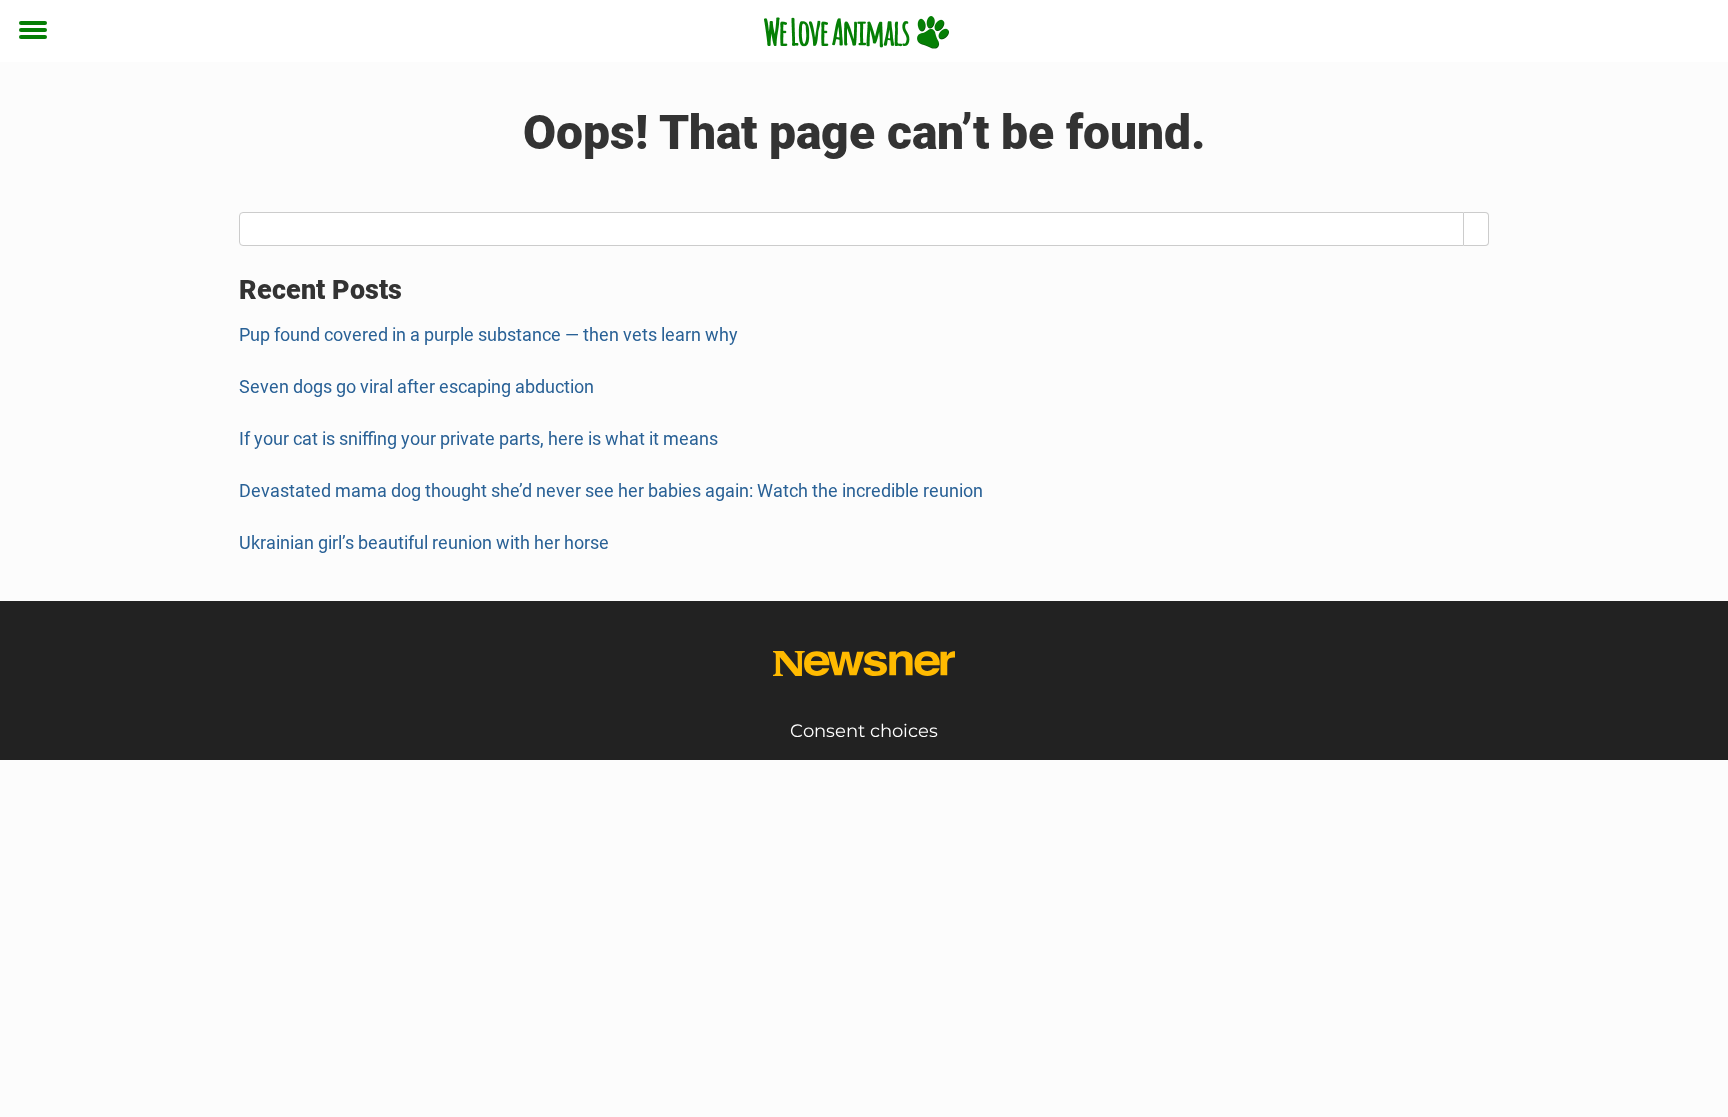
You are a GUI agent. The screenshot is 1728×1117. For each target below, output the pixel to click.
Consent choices (864, 731)
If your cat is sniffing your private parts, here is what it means (478, 438)
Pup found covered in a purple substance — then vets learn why (488, 334)
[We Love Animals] (856, 32)
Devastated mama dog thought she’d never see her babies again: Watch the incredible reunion (611, 490)
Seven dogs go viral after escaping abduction (416, 386)
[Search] (1476, 229)
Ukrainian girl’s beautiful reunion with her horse (424, 542)
